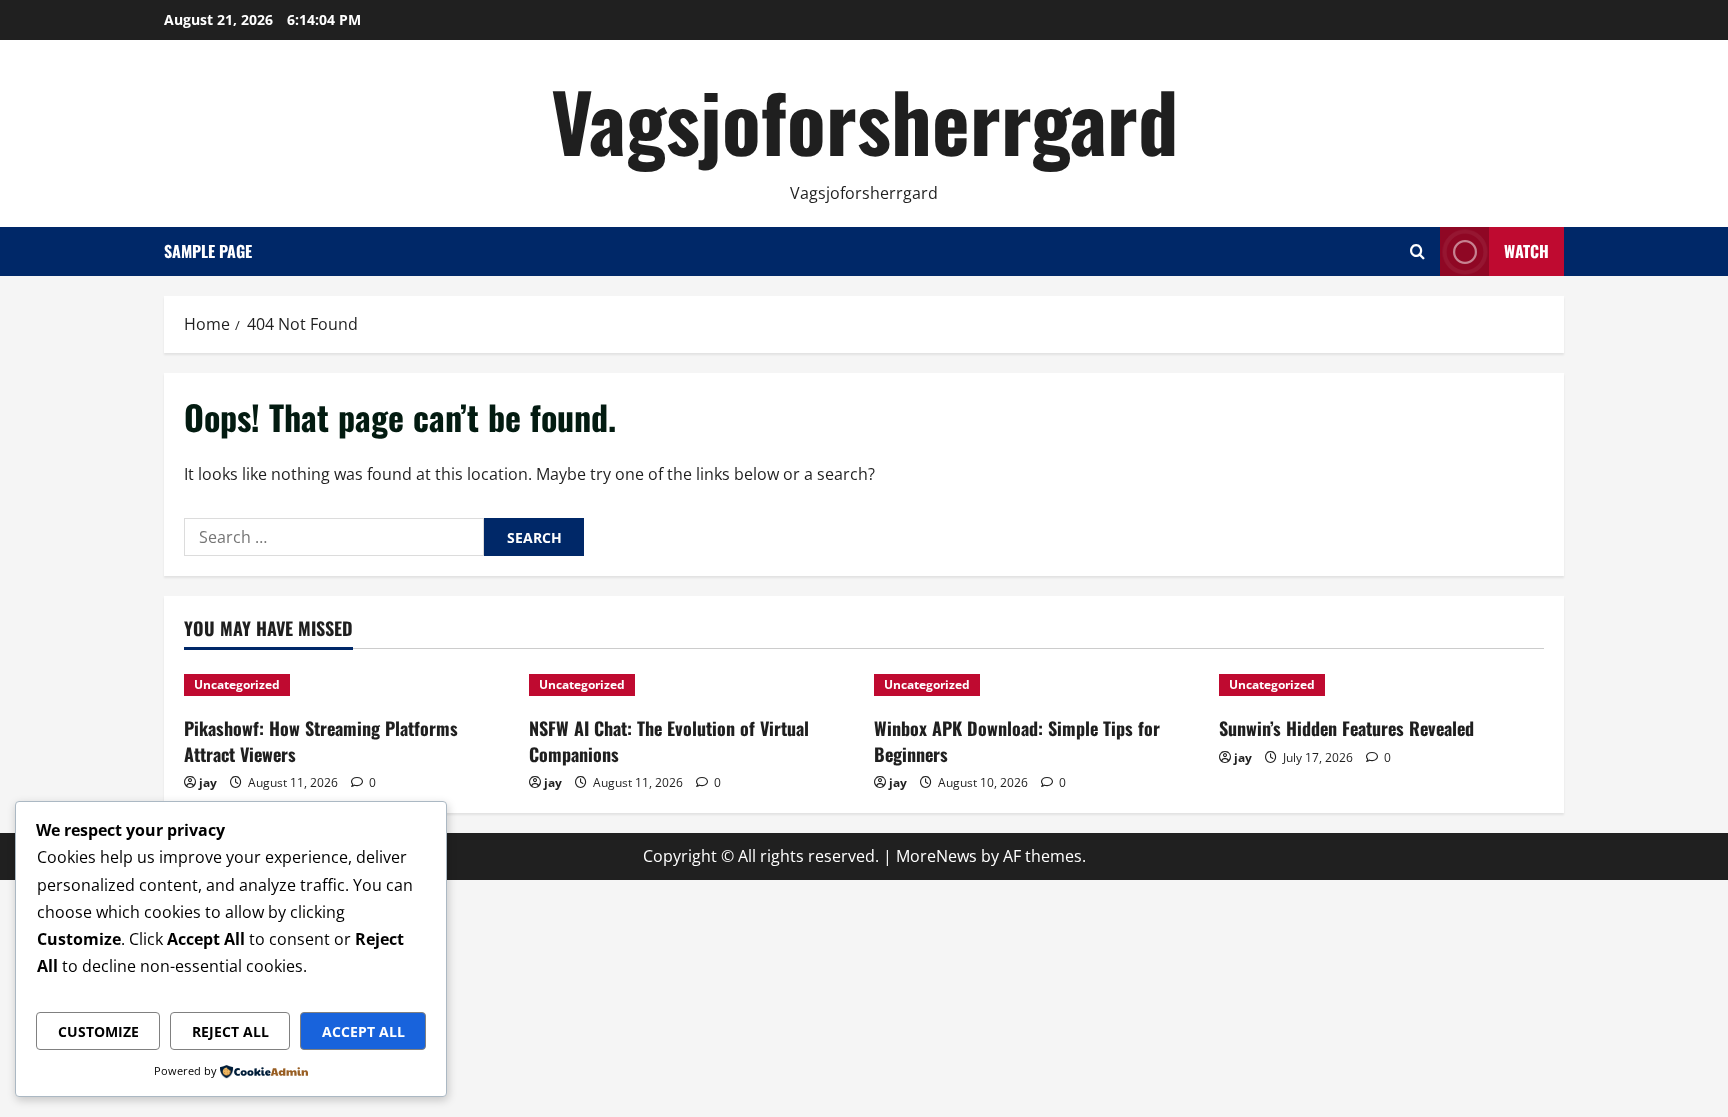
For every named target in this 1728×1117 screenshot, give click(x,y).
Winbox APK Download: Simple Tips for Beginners (1017, 740)
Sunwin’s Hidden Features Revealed (1346, 728)
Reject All (230, 1031)
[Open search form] (1417, 251)
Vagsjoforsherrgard (864, 120)
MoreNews (936, 856)
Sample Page (208, 251)
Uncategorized (237, 684)
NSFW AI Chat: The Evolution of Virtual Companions (669, 740)
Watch (1526, 251)
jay (208, 782)
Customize (98, 1031)
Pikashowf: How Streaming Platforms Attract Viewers (321, 740)
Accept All (363, 1031)
